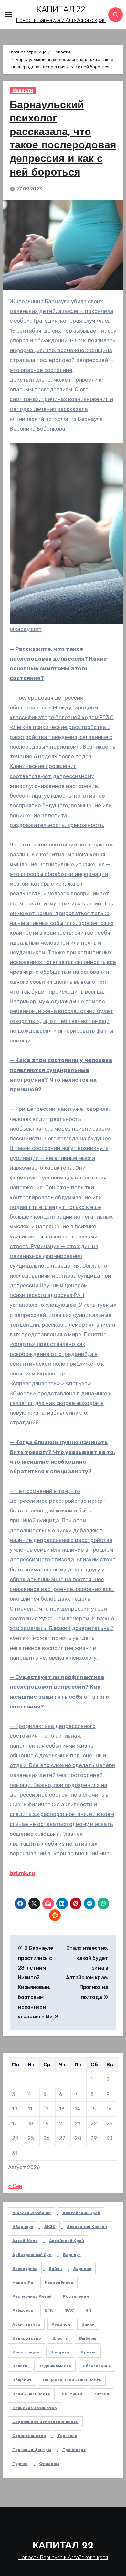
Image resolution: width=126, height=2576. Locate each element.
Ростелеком (76, 2296)
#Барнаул (23, 2227)
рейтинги (72, 2394)
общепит (22, 2380)
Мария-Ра (23, 2283)
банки (88, 2324)
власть (60, 2338)
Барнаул (72, 2255)
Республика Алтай (32, 2296)
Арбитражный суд (32, 2255)
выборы (88, 2338)
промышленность (31, 2394)
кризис (89, 2352)
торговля (67, 2436)
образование (97, 2366)
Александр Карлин (87, 2227)
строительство (29, 2436)
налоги (20, 2366)
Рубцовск (23, 2310)
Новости (23, 91)
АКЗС (50, 2227)
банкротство (27, 2338)
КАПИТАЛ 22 (61, 9)
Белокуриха (25, 2269)
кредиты (60, 2352)
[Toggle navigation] (8, 15)
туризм (20, 2464)
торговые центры (32, 2450)
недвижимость (55, 2366)
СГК (49, 2310)
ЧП (88, 2310)
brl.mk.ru (22, 1873)
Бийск (55, 2269)
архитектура (26, 2324)
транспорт (74, 2450)
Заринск (82, 2269)
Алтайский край (67, 2241)
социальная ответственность (45, 2422)
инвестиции (26, 2352)
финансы (49, 2464)
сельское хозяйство (35, 2408)
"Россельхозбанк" (32, 2213)
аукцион (61, 2324)
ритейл (101, 2394)
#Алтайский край (81, 2213)
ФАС (69, 2310)
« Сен (15, 2186)
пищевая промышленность (72, 2380)
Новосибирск (59, 2283)
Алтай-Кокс (25, 2241)
